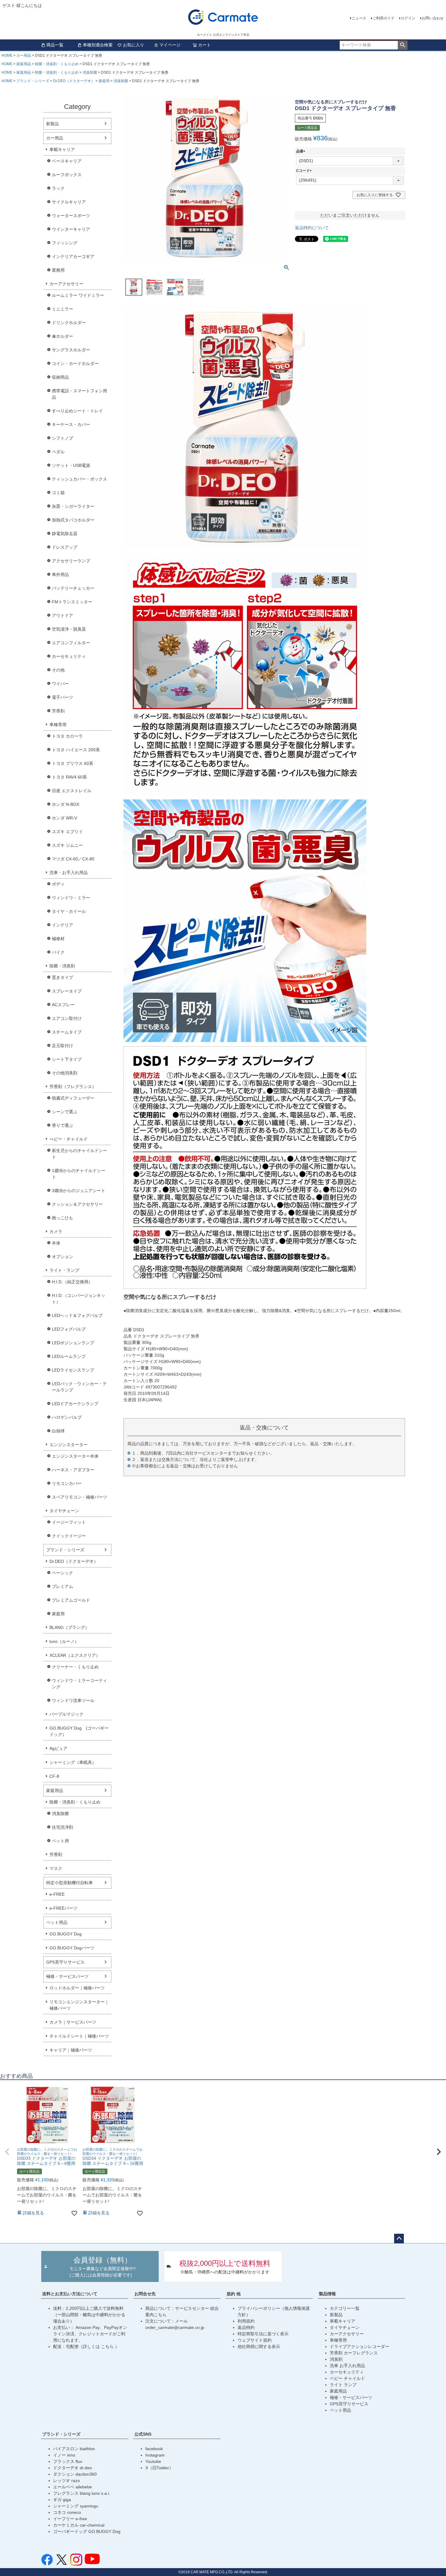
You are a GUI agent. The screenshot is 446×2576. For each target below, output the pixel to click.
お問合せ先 (145, 2294)
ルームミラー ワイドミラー (78, 295)
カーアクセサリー (66, 284)
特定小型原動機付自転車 (69, 1883)
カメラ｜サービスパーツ (73, 2022)
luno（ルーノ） (64, 1641)
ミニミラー (63, 309)
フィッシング (65, 243)
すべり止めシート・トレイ (77, 411)
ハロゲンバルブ (67, 1417)
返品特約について (312, 228)
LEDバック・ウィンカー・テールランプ (79, 1387)
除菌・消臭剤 (62, 966)
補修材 (58, 939)
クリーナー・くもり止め (75, 1667)
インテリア (63, 925)
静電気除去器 (65, 534)
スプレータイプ (67, 991)
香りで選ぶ (63, 1125)
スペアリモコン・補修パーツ (79, 1497)
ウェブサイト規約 (255, 2340)
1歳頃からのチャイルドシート (79, 1174)
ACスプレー (63, 1005)
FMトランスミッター (72, 602)
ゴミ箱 (58, 493)
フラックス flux (68, 2461)
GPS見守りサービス (65, 1962)
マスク (56, 1868)
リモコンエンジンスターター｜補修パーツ (79, 2005)
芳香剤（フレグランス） (73, 1087)
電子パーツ (63, 697)
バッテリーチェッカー (73, 588)
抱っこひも (63, 1218)
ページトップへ (399, 2239)
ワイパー (60, 684)
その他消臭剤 (65, 1073)
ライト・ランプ (64, 1270)
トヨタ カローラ (67, 736)
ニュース (359, 18)
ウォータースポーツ (71, 216)
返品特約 (246, 2327)
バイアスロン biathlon (74, 2449)
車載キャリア (62, 149)
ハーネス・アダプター (73, 1470)
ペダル (58, 452)
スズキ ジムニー (67, 845)
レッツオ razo (66, 2481)
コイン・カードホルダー (75, 363)
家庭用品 (24, 64)
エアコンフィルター (71, 643)
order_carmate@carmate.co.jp (175, 2327)
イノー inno (64, 2455)
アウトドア (63, 615)
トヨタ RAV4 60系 (69, 777)
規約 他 (234, 2294)
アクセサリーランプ (71, 561)
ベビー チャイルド (347, 2378)
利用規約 (246, 2321)
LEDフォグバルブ (69, 1329)
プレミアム (63, 1586)
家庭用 (104, 81)
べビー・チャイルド (69, 1139)
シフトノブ (63, 438)
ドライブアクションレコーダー (360, 2347)
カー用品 (24, 55)
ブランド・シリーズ (33, 81)
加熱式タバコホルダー (73, 520)
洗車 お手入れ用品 (347, 2366)
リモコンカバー (67, 1483)
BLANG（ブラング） (69, 1627)
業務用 (58, 270)
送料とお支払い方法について (70, 2294)
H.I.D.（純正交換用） (72, 1282)
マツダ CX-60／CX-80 (73, 859)
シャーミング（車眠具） (73, 1762)
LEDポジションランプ (73, 1343)
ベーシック (63, 1573)
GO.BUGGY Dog (66, 1934)
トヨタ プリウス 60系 (73, 763)
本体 (56, 1243)
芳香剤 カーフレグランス (354, 2353)
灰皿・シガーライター (73, 506)
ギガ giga (62, 2500)
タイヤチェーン (64, 1511)
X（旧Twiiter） (159, 2468)
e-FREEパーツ (63, 1908)
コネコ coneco (67, 2512)
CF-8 (54, 1776)
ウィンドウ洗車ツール (73, 1700)
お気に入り (133, 45)
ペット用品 (57, 1922)
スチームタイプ (67, 1032)
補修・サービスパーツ (67, 1976)
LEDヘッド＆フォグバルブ (77, 1315)
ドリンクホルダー (69, 323)
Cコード (305, 171)
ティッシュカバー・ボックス (79, 479)
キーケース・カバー (71, 424)
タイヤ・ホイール (69, 911)
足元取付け (63, 1046)
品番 (302, 151)
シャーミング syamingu (76, 2506)
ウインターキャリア (71, 229)
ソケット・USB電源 (71, 465)
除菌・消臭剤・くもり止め (57, 64)
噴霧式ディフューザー (73, 1098)
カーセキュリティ (69, 656)
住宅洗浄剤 (63, 1827)
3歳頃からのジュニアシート (79, 1191)
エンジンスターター (69, 1445)
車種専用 (58, 725)
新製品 (52, 124)
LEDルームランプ (69, 1356)
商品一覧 (55, 45)
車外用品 (60, 574)
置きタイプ (63, 977)
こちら (108, 2347)
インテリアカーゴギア (73, 256)
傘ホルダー (63, 336)
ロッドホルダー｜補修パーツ (77, 1988)
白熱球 (58, 1431)
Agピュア (58, 1748)
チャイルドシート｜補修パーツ (79, 2036)
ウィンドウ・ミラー (71, 898)
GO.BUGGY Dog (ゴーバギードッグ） (79, 1731)
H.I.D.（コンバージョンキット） (79, 1299)
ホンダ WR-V (64, 818)
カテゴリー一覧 (345, 2308)
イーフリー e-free (70, 2519)
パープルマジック (66, 1714)
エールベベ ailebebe (73, 2487)
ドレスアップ (65, 547)
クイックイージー (69, 1536)
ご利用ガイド (383, 18)
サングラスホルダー (71, 350)
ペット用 (60, 1841)
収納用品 (60, 377)
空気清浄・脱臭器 (69, 629)
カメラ (56, 1231)
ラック (58, 188)
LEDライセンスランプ (73, 1370)
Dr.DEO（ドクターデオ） (74, 81)
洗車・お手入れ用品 (69, 873)
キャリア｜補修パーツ (71, 2050)
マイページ (170, 45)
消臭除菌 (90, 72)
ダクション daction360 (75, 2474)
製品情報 (327, 2294)
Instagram (155, 2455)
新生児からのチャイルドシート (79, 1154)
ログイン (408, 18)
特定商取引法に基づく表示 (263, 2334)
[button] (7, 2152)
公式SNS (143, 2434)
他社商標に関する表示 (259, 2347)
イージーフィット (69, 1522)
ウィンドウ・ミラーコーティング (79, 1684)
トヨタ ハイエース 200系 (76, 750)
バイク (58, 952)
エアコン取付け (67, 1018)
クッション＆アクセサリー (77, 1204)
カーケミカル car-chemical (79, 2525)
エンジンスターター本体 (75, 1456)
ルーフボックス (67, 175)
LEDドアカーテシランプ (75, 1404)
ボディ (58, 884)
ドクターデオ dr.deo (73, 2468)
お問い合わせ (433, 18)
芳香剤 (58, 711)
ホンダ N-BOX (66, 804)
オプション (63, 1257)
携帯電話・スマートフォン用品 (79, 394)
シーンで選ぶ (65, 1112)
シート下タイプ (67, 1059)
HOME (7, 55)
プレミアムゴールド (71, 1600)
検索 (402, 45)
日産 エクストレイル (72, 791)
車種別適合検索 (98, 45)
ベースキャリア (67, 161)
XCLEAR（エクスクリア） (75, 1655)
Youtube (153, 2461)
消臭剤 (336, 2359)
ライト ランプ (343, 2385)
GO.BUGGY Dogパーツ (72, 1948)
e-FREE (57, 1894)
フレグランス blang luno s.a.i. (82, 2493)
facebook (154, 2449)
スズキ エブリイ (67, 832)
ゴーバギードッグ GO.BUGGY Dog (87, 2531)
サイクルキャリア (69, 202)
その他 (58, 670)
